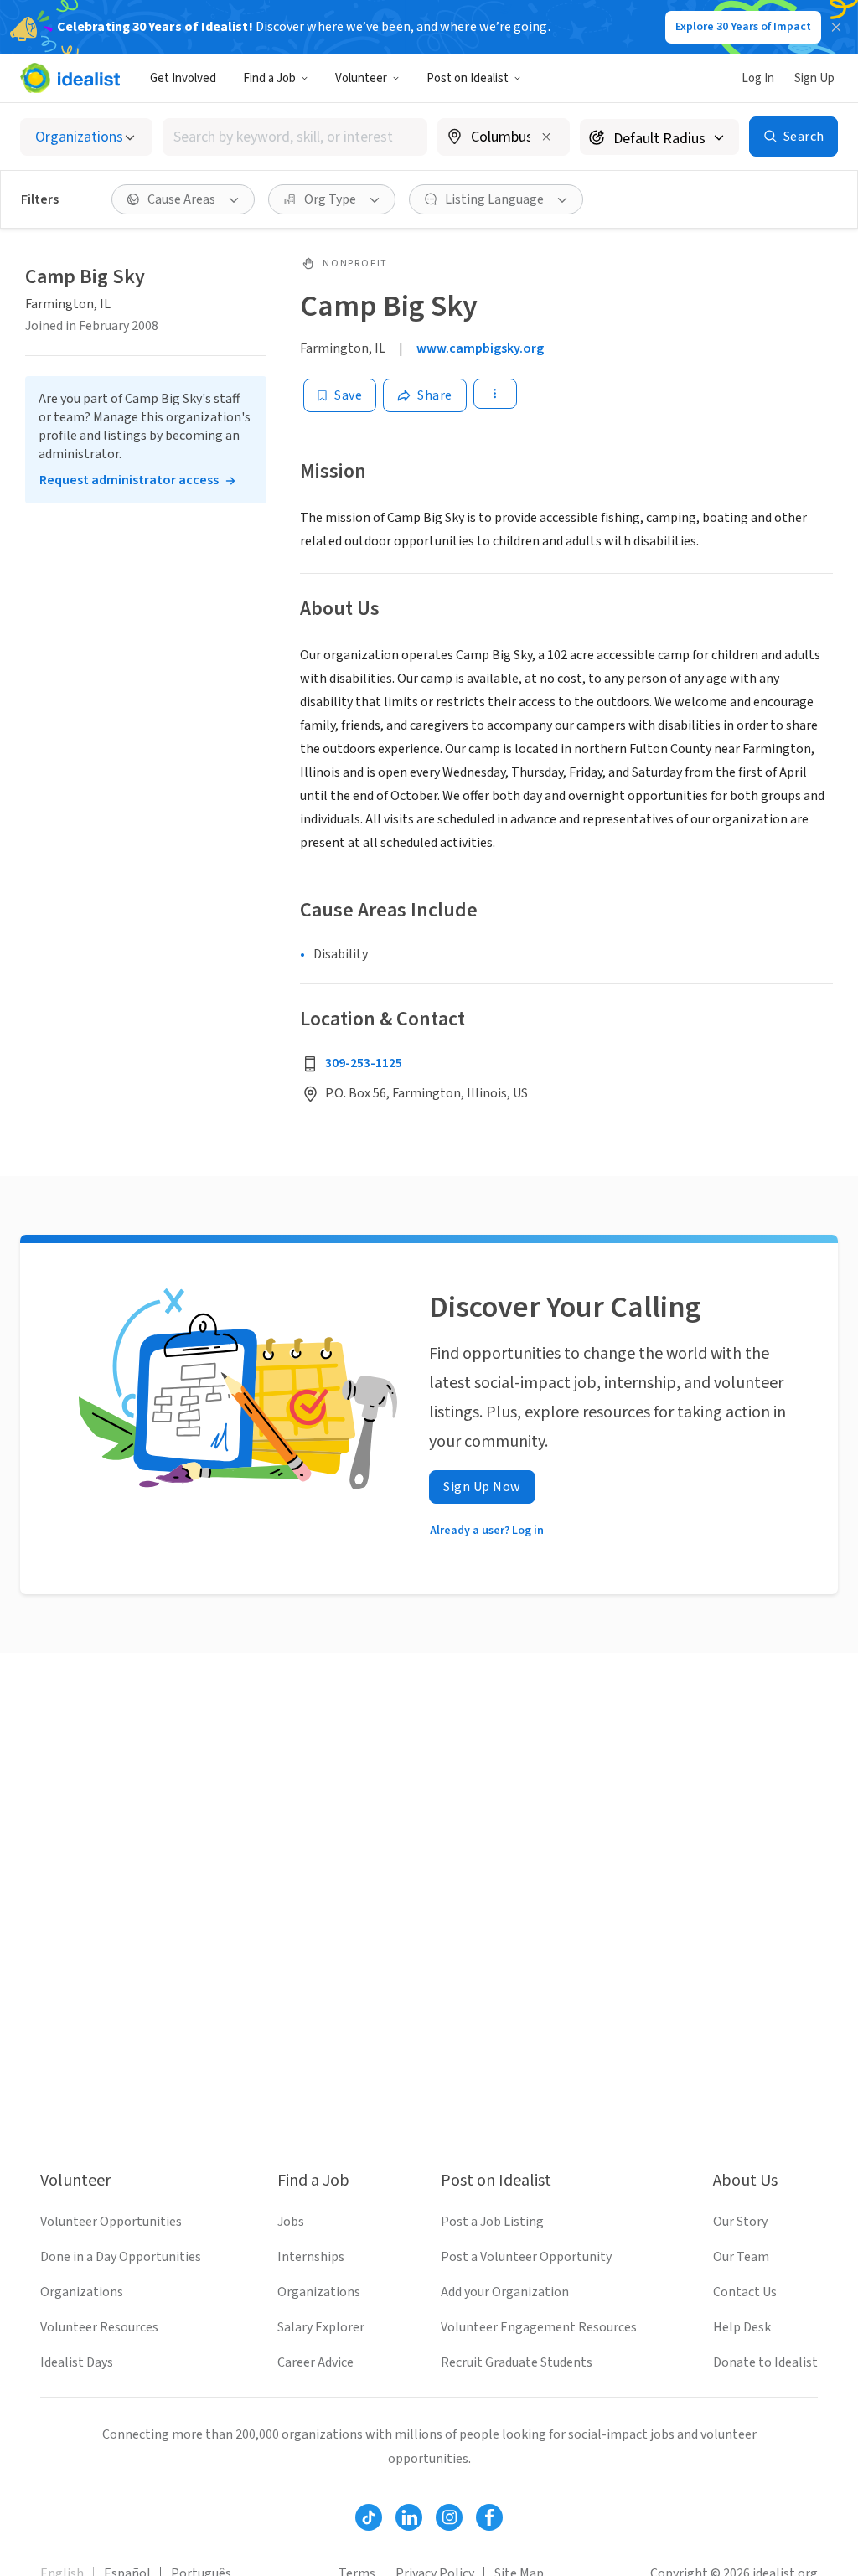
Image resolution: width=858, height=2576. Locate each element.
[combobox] (295, 137)
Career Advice (315, 2362)
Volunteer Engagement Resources (539, 2327)
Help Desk (742, 2327)
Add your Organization (505, 2292)
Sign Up (814, 78)
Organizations (82, 2292)
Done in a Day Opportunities (121, 2257)
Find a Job (269, 78)
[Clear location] (546, 137)
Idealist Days (77, 2362)
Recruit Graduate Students (517, 2362)
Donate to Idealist (765, 2362)
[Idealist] (70, 78)
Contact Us (745, 2292)
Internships (311, 2257)
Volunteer (361, 78)
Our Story (740, 2222)
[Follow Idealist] (369, 2517)
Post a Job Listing (492, 2222)
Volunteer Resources (99, 2327)
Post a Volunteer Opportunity (526, 2257)
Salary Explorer (321, 2327)
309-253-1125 (364, 1063)
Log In (758, 78)
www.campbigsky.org (480, 348)
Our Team (741, 2257)
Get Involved (183, 78)
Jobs (291, 2222)
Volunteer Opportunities (111, 2222)
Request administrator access (129, 480)
